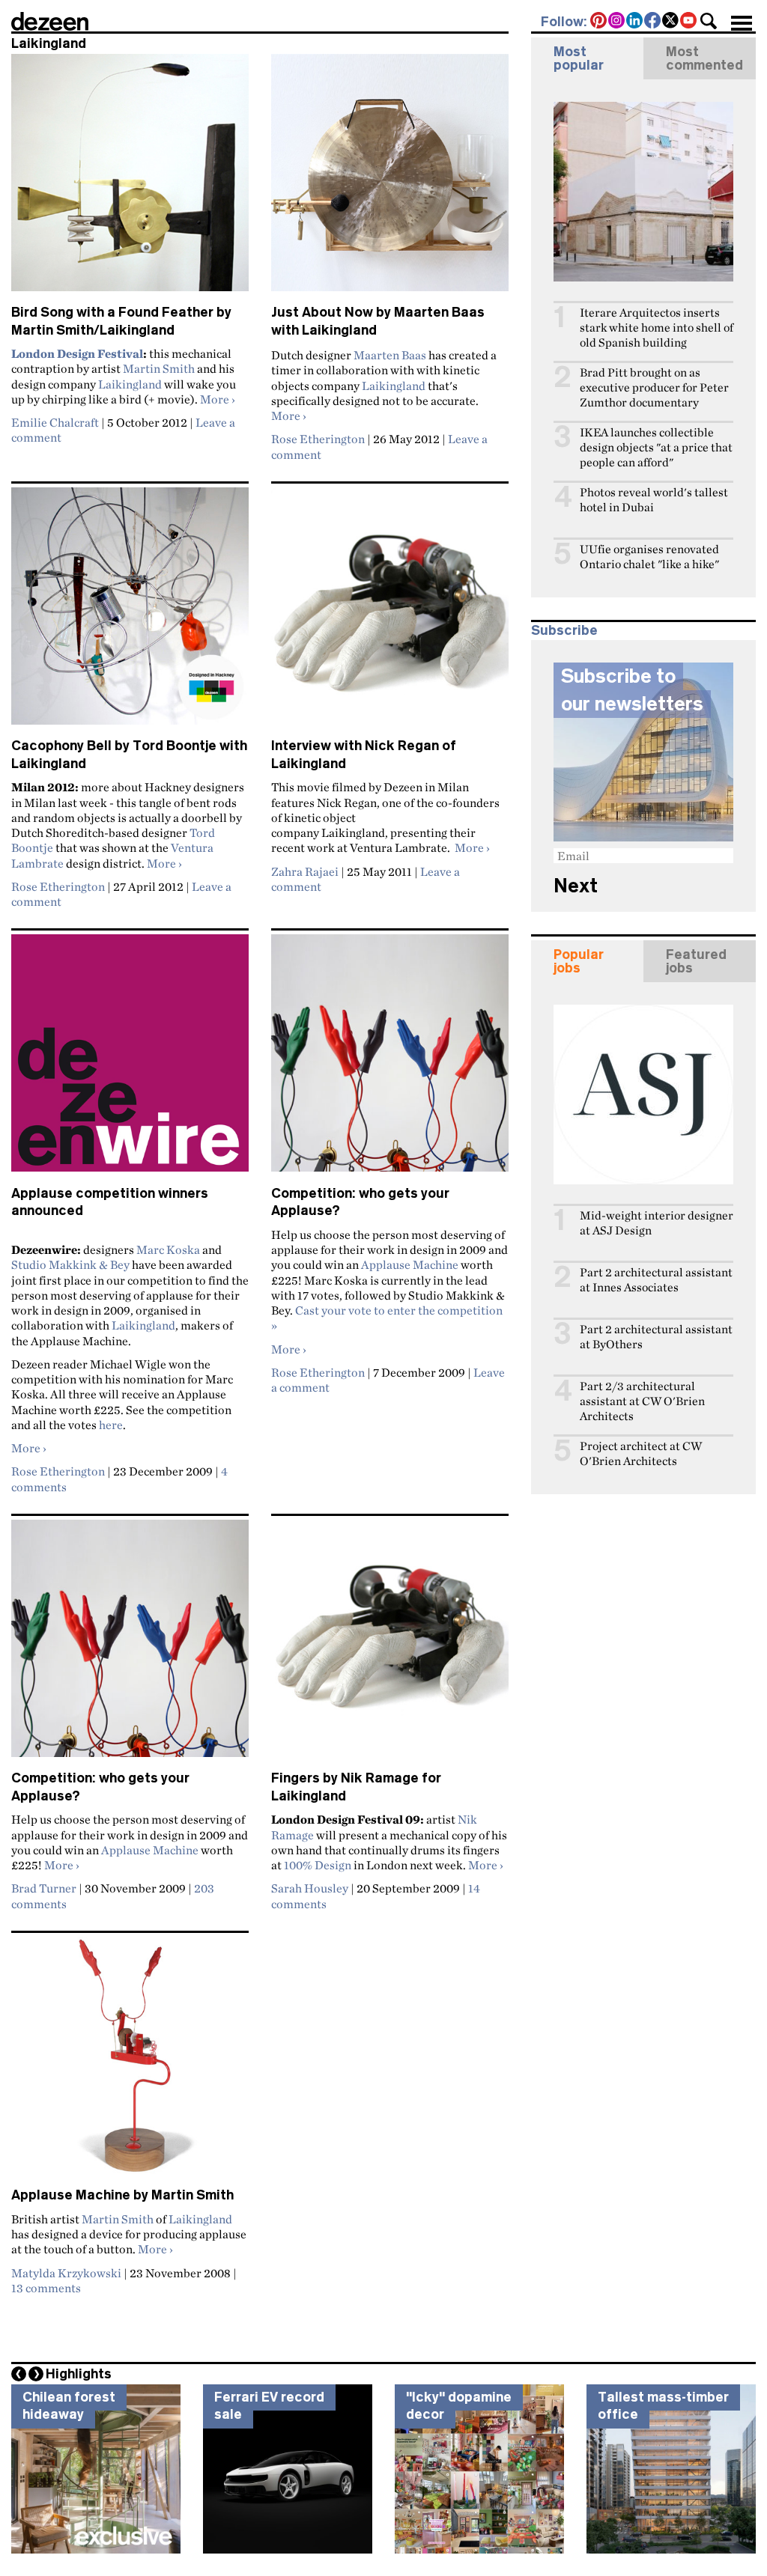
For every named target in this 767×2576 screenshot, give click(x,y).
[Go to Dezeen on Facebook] (653, 22)
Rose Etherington (318, 439)
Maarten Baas (390, 355)
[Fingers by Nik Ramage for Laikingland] (390, 1645)
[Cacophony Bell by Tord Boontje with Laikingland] (130, 612)
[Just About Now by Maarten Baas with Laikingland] (390, 179)
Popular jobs (579, 961)
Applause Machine (410, 1264)
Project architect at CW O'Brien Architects (641, 1453)
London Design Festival (77, 353)
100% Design (318, 1865)
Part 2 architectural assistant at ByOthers (656, 1337)
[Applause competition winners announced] (130, 1059)
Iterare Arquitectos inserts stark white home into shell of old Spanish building (657, 328)
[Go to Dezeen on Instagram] (617, 22)
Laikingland (130, 384)
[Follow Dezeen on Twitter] (671, 22)
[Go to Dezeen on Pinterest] (599, 22)
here (111, 1425)
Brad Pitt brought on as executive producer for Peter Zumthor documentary (654, 387)
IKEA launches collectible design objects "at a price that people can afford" (656, 447)
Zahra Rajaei (305, 871)
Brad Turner (44, 1888)
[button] (709, 21)
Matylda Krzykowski (66, 2273)
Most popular (579, 58)
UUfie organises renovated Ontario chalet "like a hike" (649, 557)
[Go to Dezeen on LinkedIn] (635, 22)
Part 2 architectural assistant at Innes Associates (656, 1280)
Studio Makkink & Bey (70, 1264)
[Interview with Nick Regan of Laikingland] (390, 612)
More (218, 399)
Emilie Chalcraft (55, 422)
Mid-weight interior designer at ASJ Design (657, 1223)
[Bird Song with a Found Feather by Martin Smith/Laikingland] (130, 179)
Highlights (79, 2374)
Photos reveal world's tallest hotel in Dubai (654, 500)
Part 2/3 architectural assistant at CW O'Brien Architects (642, 1401)
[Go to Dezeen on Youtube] (689, 22)
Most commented (704, 58)
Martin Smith (159, 368)
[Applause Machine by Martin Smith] (130, 2062)
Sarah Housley (310, 1888)
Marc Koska (168, 1249)
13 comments (46, 2288)
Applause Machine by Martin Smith (122, 2195)
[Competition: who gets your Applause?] (390, 1059)
